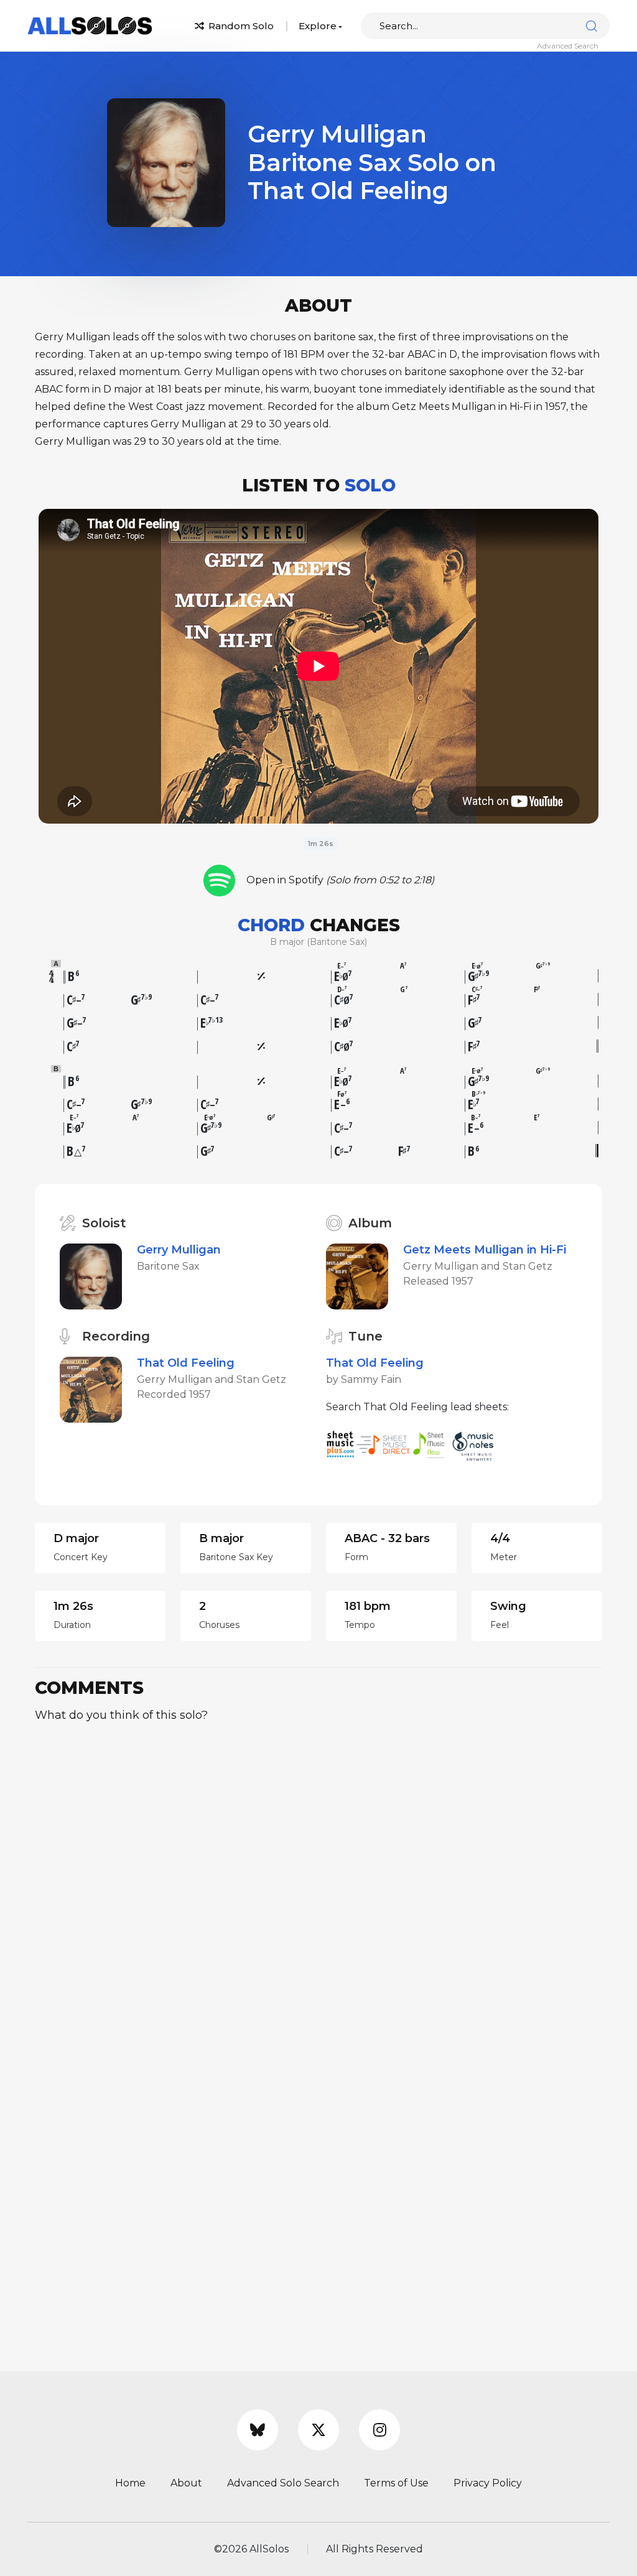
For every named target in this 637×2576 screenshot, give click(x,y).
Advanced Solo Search (283, 2483)
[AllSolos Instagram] (379, 2430)
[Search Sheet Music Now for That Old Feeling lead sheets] (432, 1444)
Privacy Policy (488, 2483)
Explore (318, 26)
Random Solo (240, 26)
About (186, 2483)
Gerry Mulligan (179, 1250)
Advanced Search (568, 46)
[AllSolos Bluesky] (258, 2430)
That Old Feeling (186, 1363)
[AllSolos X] (318, 2430)
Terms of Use (396, 2483)
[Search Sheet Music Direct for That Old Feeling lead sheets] (384, 1444)
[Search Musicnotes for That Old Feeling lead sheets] (476, 1444)
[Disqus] (318, 1889)
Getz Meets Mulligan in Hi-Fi (485, 1250)
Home (130, 2483)
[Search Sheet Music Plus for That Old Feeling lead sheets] (341, 1444)
